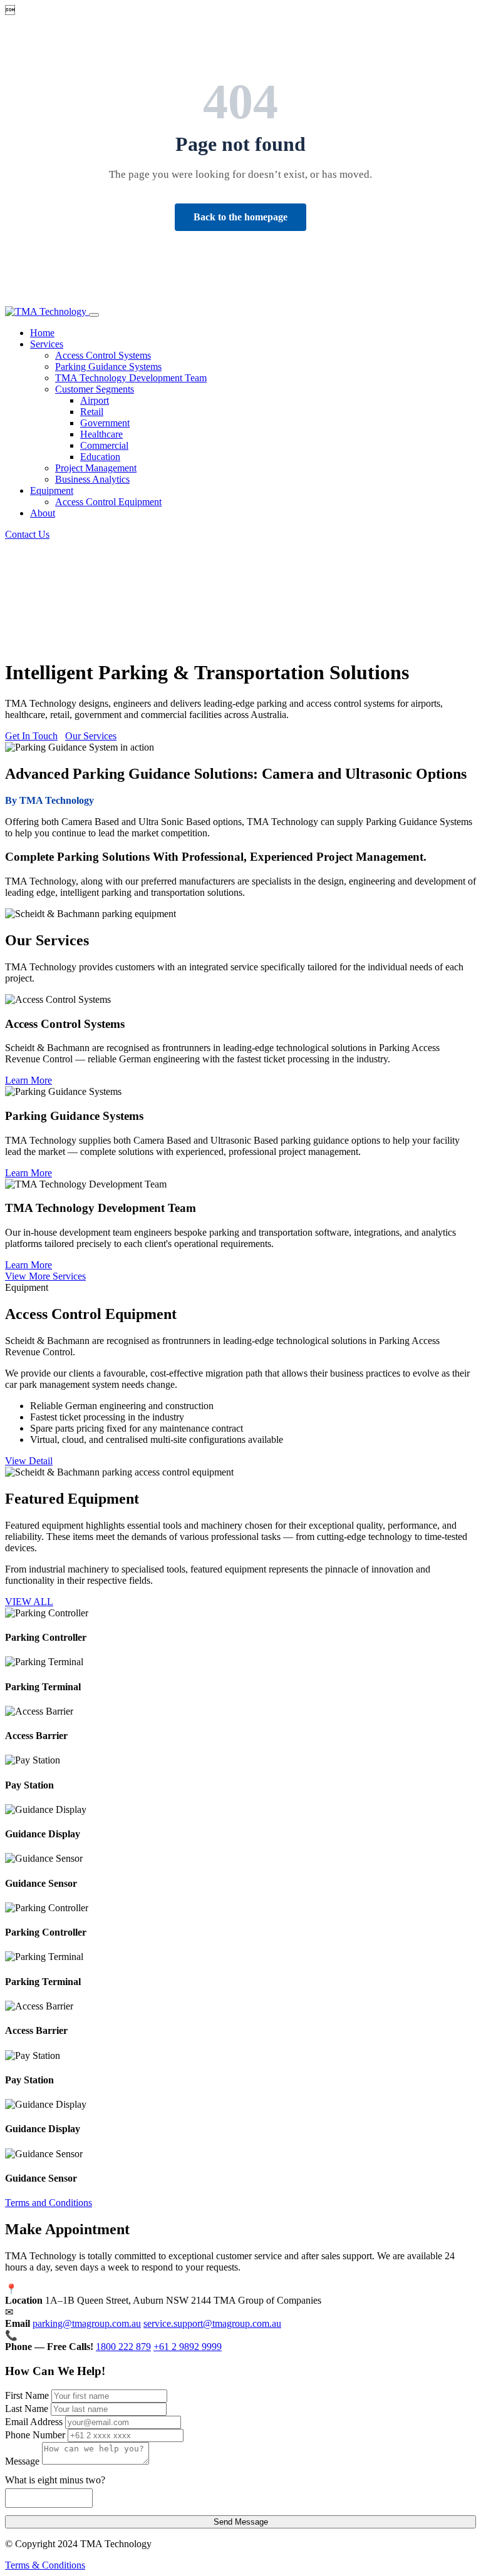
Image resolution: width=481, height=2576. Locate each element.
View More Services (45, 1276)
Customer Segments (95, 389)
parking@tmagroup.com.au (87, 2323)
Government (105, 423)
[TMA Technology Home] (47, 311)
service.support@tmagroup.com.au (212, 2323)
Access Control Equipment (108, 502)
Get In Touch (31, 736)
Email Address (34, 2422)
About (43, 513)
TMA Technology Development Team (131, 378)
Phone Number (35, 2435)
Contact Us (27, 534)
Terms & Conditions (45, 2565)
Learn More (28, 1080)
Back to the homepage (240, 217)
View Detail (29, 1461)
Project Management (96, 468)
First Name (27, 2395)
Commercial (104, 445)
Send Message (241, 2522)
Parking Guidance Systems (108, 367)
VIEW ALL (29, 1602)
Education (100, 457)
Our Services (91, 736)
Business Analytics (92, 479)
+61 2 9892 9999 (188, 2347)
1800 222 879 (123, 2347)
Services (47, 344)
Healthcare (101, 434)
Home (42, 333)
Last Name (27, 2409)
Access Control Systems (103, 355)
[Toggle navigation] (94, 315)
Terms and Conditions (49, 2203)
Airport (95, 400)
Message (22, 2461)
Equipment (52, 490)
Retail (92, 412)
